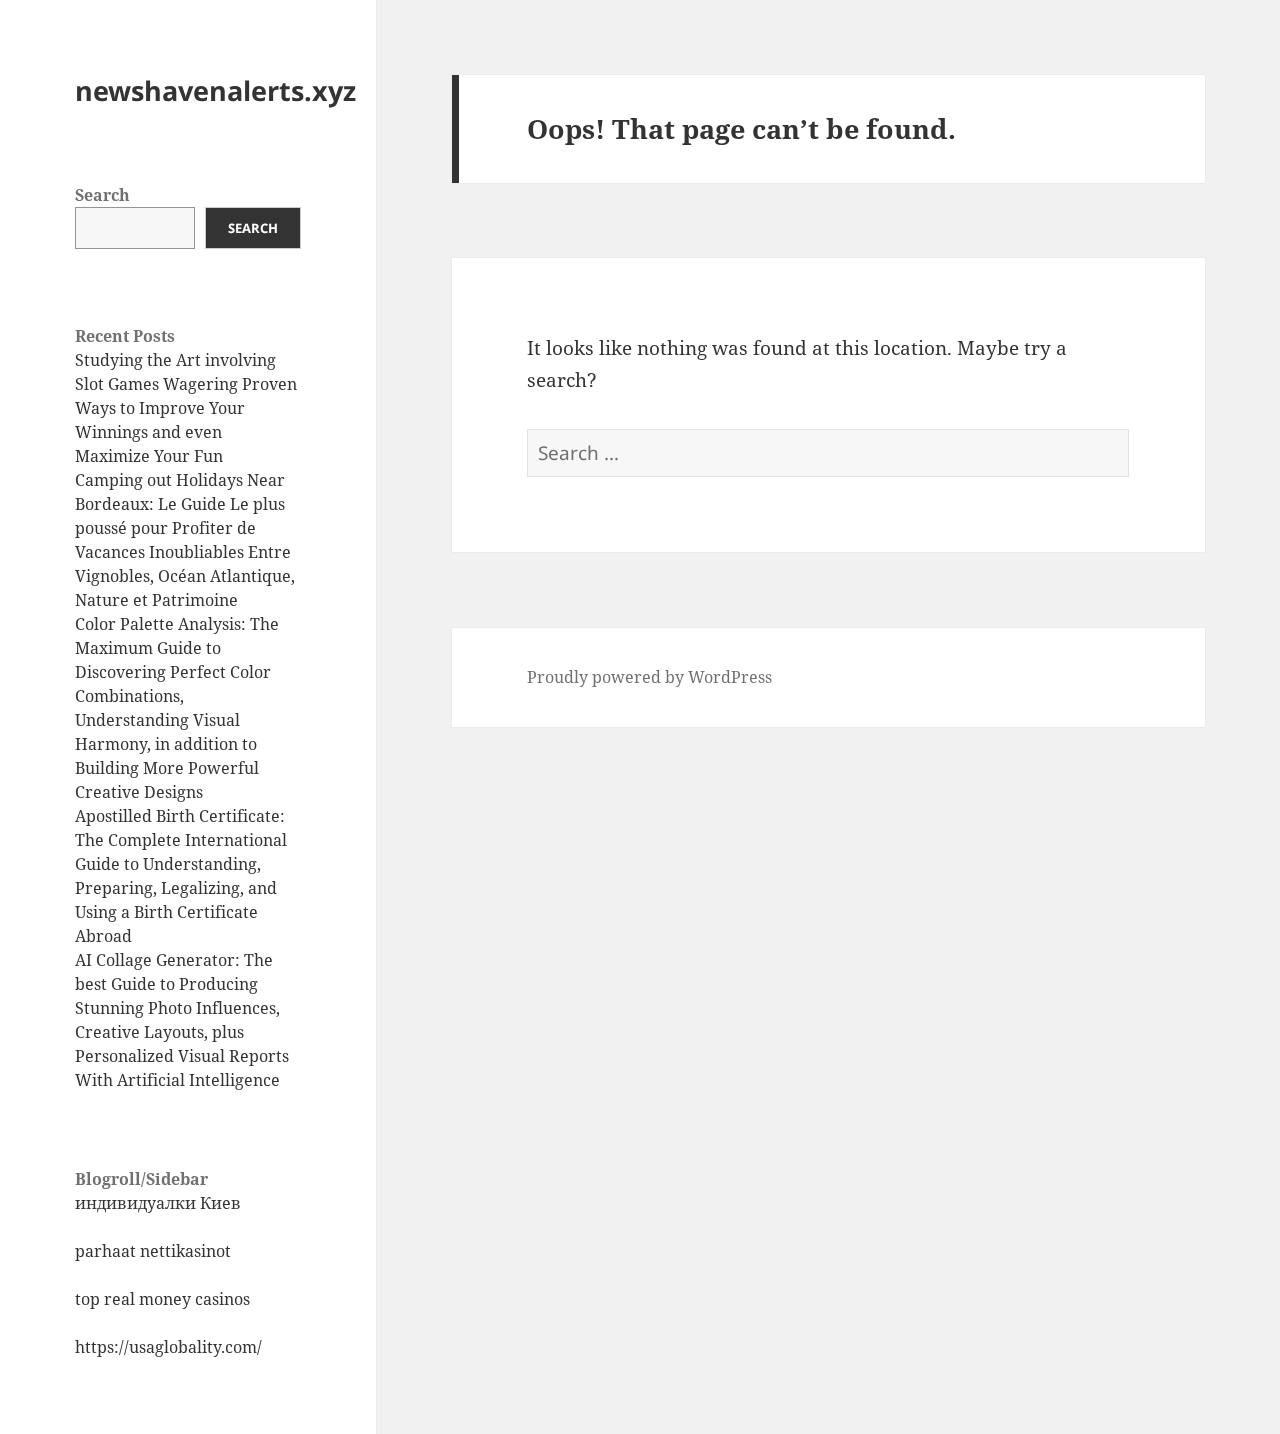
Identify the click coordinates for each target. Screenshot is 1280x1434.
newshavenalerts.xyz (215, 90)
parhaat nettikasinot (153, 1251)
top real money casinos (162, 1299)
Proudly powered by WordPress (649, 677)
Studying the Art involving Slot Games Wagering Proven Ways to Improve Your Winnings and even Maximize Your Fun (186, 408)
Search (102, 195)
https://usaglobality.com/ (168, 1347)
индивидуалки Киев (158, 1203)
